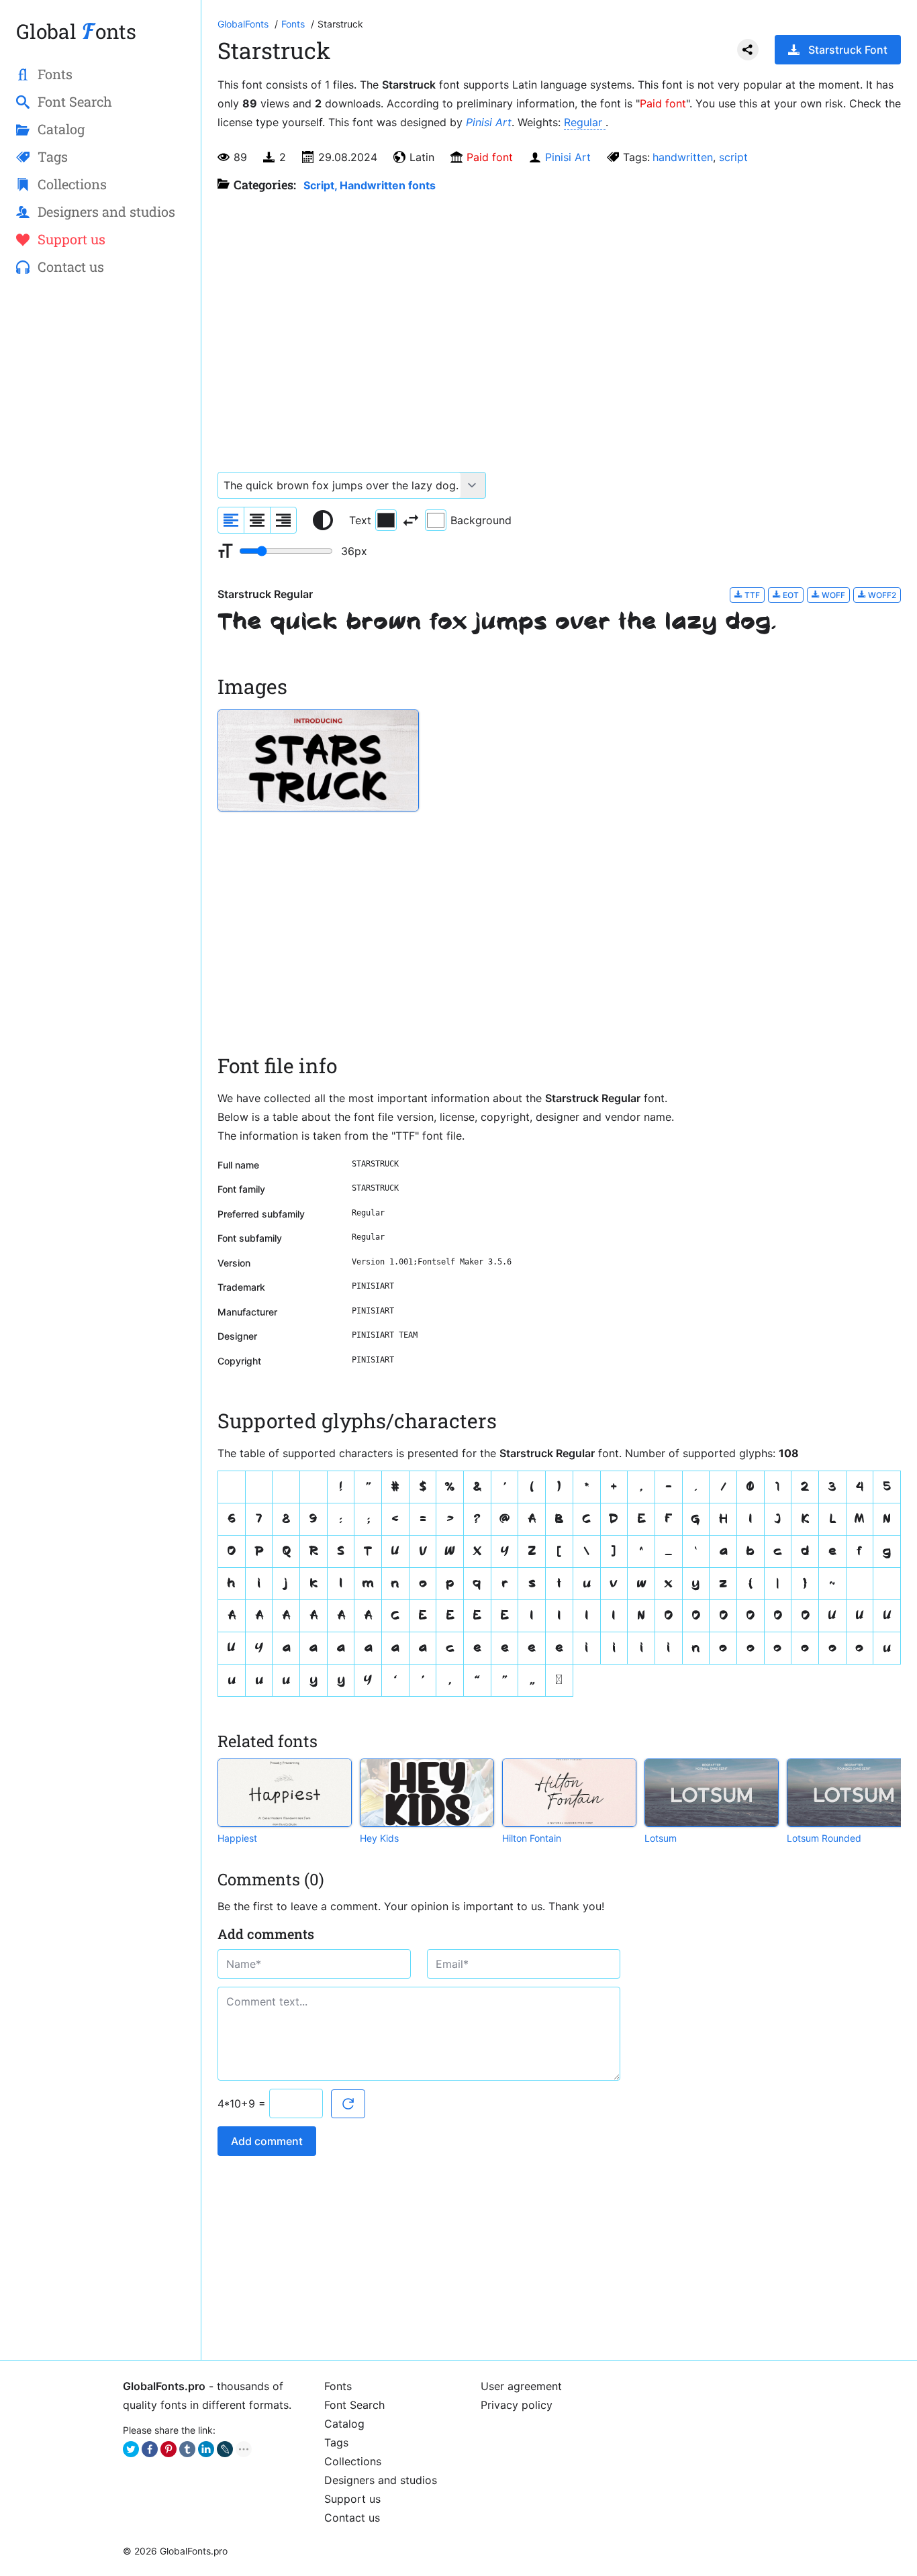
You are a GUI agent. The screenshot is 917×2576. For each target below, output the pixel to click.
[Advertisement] (100, 504)
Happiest (237, 1838)
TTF (751, 595)
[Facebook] (150, 2449)
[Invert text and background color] (411, 520)
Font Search (354, 2405)
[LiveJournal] (225, 2449)
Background (481, 520)
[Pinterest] (168, 2449)
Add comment (267, 2141)
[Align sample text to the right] (283, 520)
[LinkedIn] (206, 2449)
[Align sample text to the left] (231, 520)
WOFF (832, 595)
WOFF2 (881, 595)
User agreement (521, 2386)
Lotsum (661, 1838)
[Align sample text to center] (257, 520)
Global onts (76, 31)
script (733, 157)
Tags (336, 2442)
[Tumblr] (187, 2449)
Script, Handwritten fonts (370, 185)
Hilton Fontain (532, 1838)
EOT (790, 595)
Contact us (352, 2518)
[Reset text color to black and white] (323, 520)
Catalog (344, 2424)
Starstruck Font (848, 50)
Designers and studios (381, 2480)
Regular (585, 122)
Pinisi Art (489, 122)
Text (360, 520)
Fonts (338, 2386)
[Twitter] (131, 2449)
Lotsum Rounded (824, 1838)
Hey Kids (379, 1838)
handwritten (683, 157)
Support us (352, 2499)
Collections (353, 2461)
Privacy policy (517, 2405)
